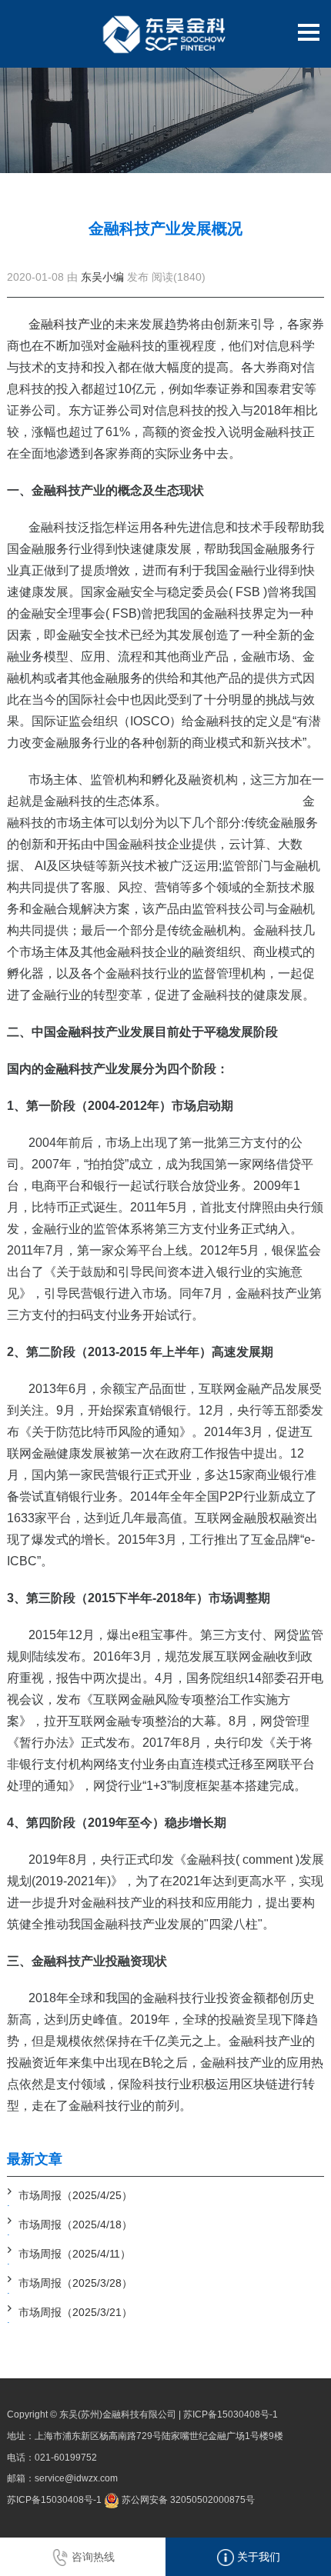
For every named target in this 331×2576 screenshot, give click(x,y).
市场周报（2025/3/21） (75, 2312)
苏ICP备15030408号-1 (231, 2414)
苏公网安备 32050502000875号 (187, 2500)
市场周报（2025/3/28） (75, 2283)
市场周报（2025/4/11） (75, 2254)
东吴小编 (102, 277)
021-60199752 (66, 2458)
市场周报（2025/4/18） (75, 2224)
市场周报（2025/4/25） (75, 2195)
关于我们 (257, 2557)
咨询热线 (92, 2557)
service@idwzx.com (76, 2478)
